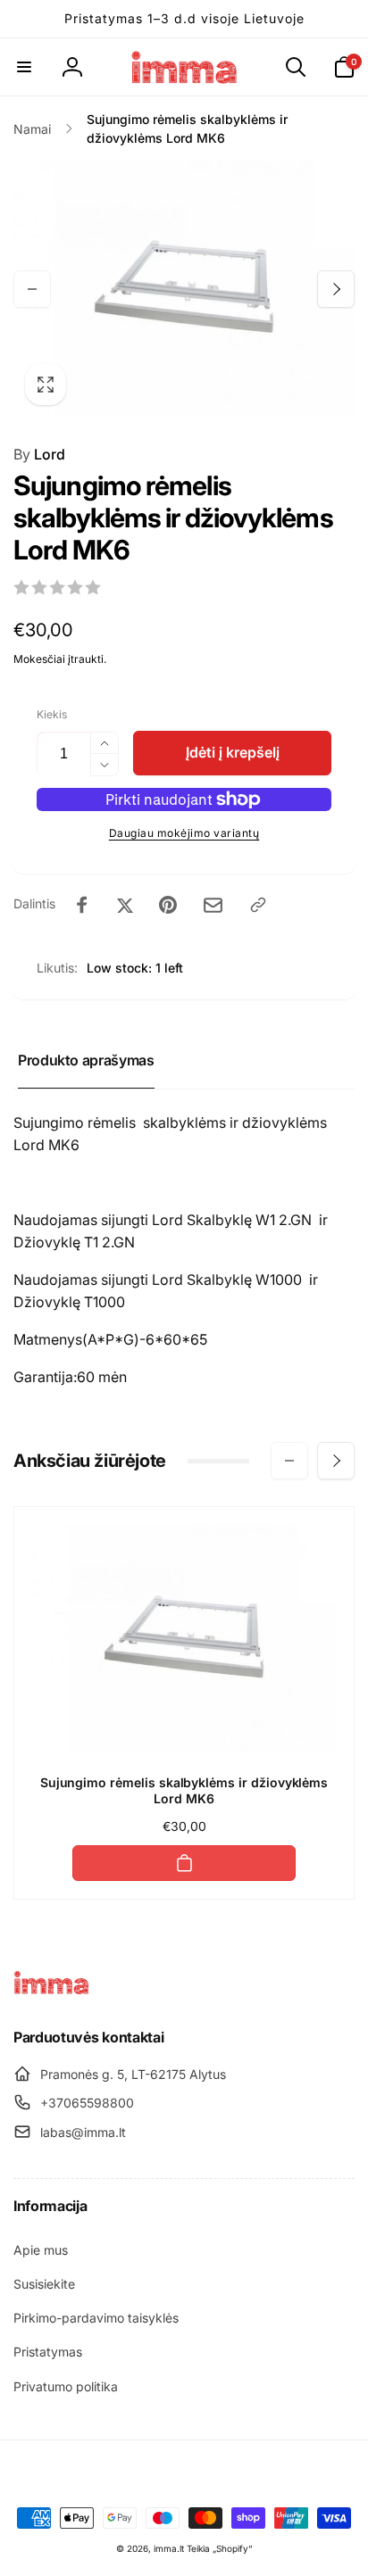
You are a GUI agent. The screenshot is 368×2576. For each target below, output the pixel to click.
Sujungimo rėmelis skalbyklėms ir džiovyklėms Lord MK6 (184, 1790)
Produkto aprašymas (86, 1060)
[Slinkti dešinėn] (336, 289)
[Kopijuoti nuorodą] (258, 905)
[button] (24, 67)
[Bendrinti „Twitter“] (125, 905)
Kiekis (52, 714)
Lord (39, 454)
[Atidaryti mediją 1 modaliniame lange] (184, 289)
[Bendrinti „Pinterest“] (168, 905)
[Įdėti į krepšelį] (184, 1863)
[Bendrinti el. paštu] (213, 905)
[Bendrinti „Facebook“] (82, 905)
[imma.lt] (51, 1990)
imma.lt (169, 2548)
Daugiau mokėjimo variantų (184, 833)
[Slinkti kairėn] (32, 289)
